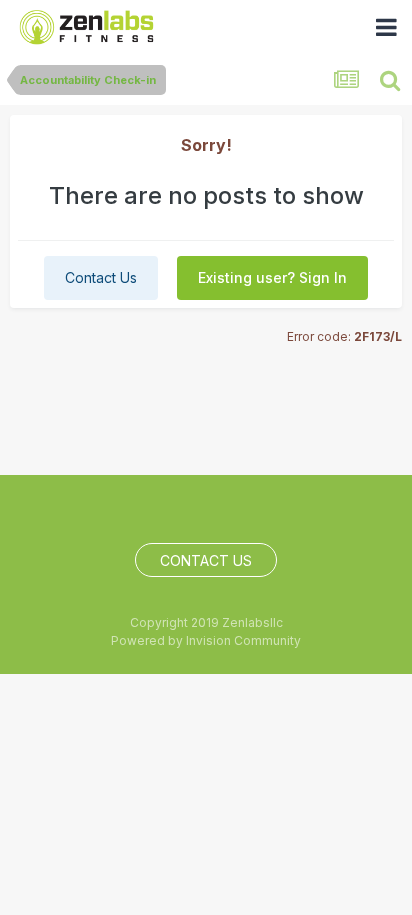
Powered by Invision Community (206, 640)
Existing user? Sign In (272, 277)
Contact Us (101, 277)
